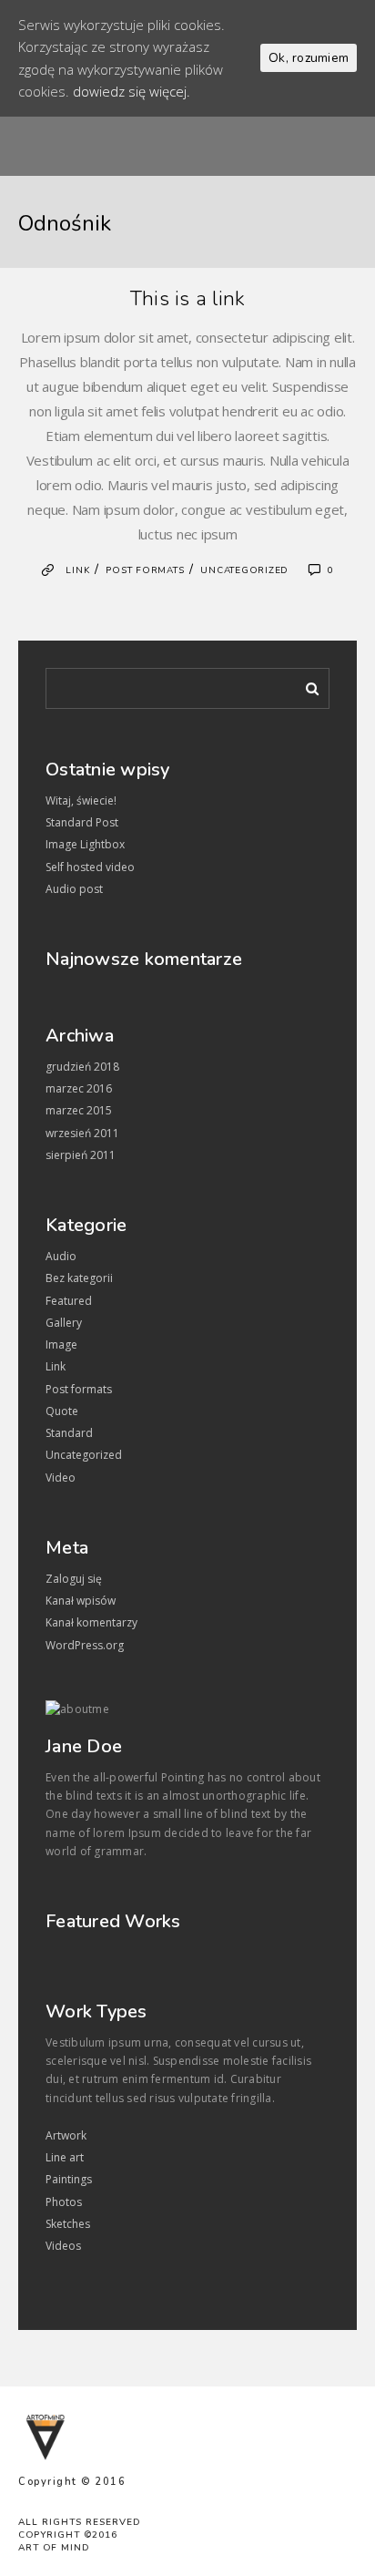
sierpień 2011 (81, 1155)
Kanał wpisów (81, 1601)
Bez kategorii (79, 1278)
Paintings (69, 2179)
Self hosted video (90, 867)
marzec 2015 (79, 1110)
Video (61, 1478)
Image (61, 1344)
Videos (63, 2246)
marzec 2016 (79, 1088)
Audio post (74, 889)
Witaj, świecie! (81, 801)
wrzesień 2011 (82, 1133)
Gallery (64, 1323)
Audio (61, 1256)
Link (77, 570)
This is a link (188, 299)
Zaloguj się (74, 1579)
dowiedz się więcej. (132, 91)
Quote (62, 1411)
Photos (64, 2202)
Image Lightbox (85, 844)
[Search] (306, 685)
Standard (69, 1433)
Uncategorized (244, 570)
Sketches (68, 2224)
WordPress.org (85, 1645)
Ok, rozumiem (309, 58)
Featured (69, 1301)
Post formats (145, 570)
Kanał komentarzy (91, 1622)
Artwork (66, 2135)
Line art (65, 2157)
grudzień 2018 (82, 1067)
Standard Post (82, 822)
